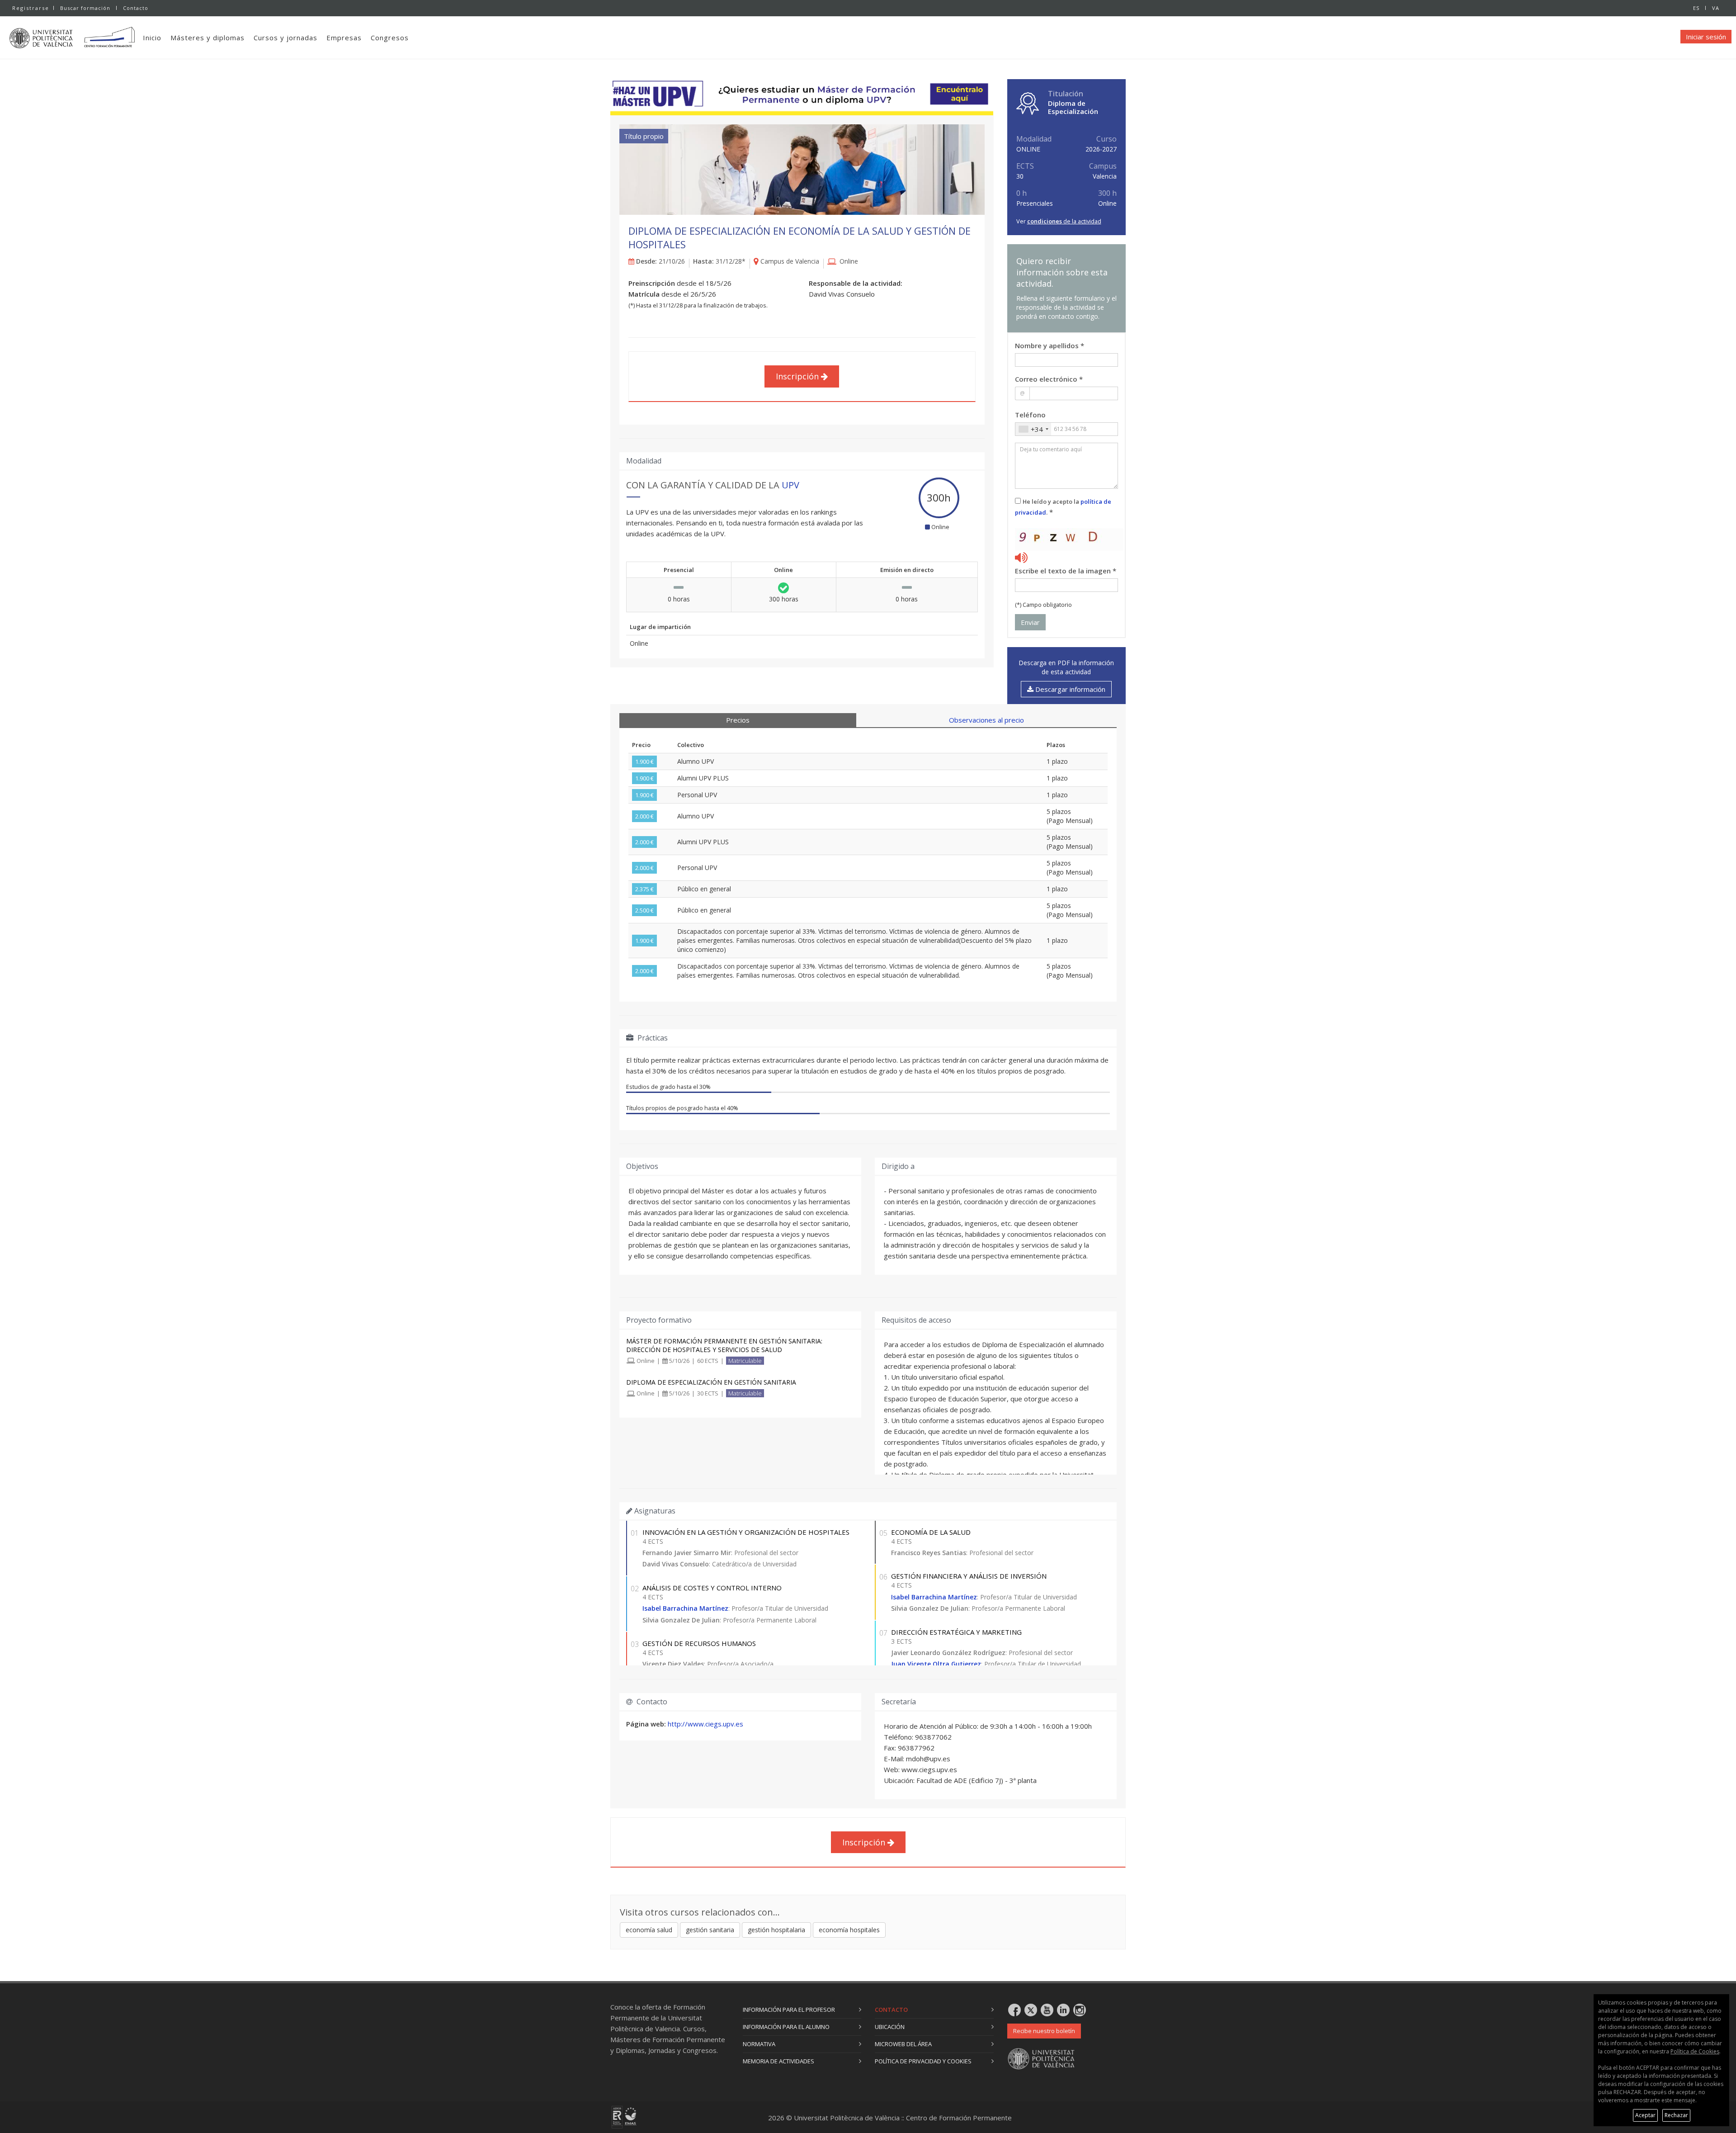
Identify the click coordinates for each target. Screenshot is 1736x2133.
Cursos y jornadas (285, 38)
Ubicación (890, 2027)
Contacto (136, 8)
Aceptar (1645, 2115)
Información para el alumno (786, 2027)
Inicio (152, 38)
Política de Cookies (1695, 2051)
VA (1716, 8)
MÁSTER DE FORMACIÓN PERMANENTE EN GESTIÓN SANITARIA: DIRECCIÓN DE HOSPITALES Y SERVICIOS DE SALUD (724, 1345)
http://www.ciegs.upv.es (705, 1724)
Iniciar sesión (1706, 37)
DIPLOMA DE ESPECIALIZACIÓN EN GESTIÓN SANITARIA (711, 1382)
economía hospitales (849, 1930)
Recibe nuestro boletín (1044, 2031)
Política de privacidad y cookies (923, 2061)
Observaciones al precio (986, 720)
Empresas (344, 38)
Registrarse (31, 8)
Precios (738, 720)
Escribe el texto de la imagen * (1066, 571)
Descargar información (1069, 689)
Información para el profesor (789, 2010)
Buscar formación (85, 8)
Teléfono (1030, 415)
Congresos (390, 38)
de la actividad (1064, 221)
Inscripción (798, 376)
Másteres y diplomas (208, 38)
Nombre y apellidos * (1050, 345)
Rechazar (1676, 2115)
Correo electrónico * (1049, 379)
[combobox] (1033, 429)
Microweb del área (903, 2044)
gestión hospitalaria (776, 1930)
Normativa (759, 2044)
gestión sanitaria (710, 1930)
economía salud (649, 1930)
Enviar (1030, 622)
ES (1696, 8)
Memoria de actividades (778, 2061)
